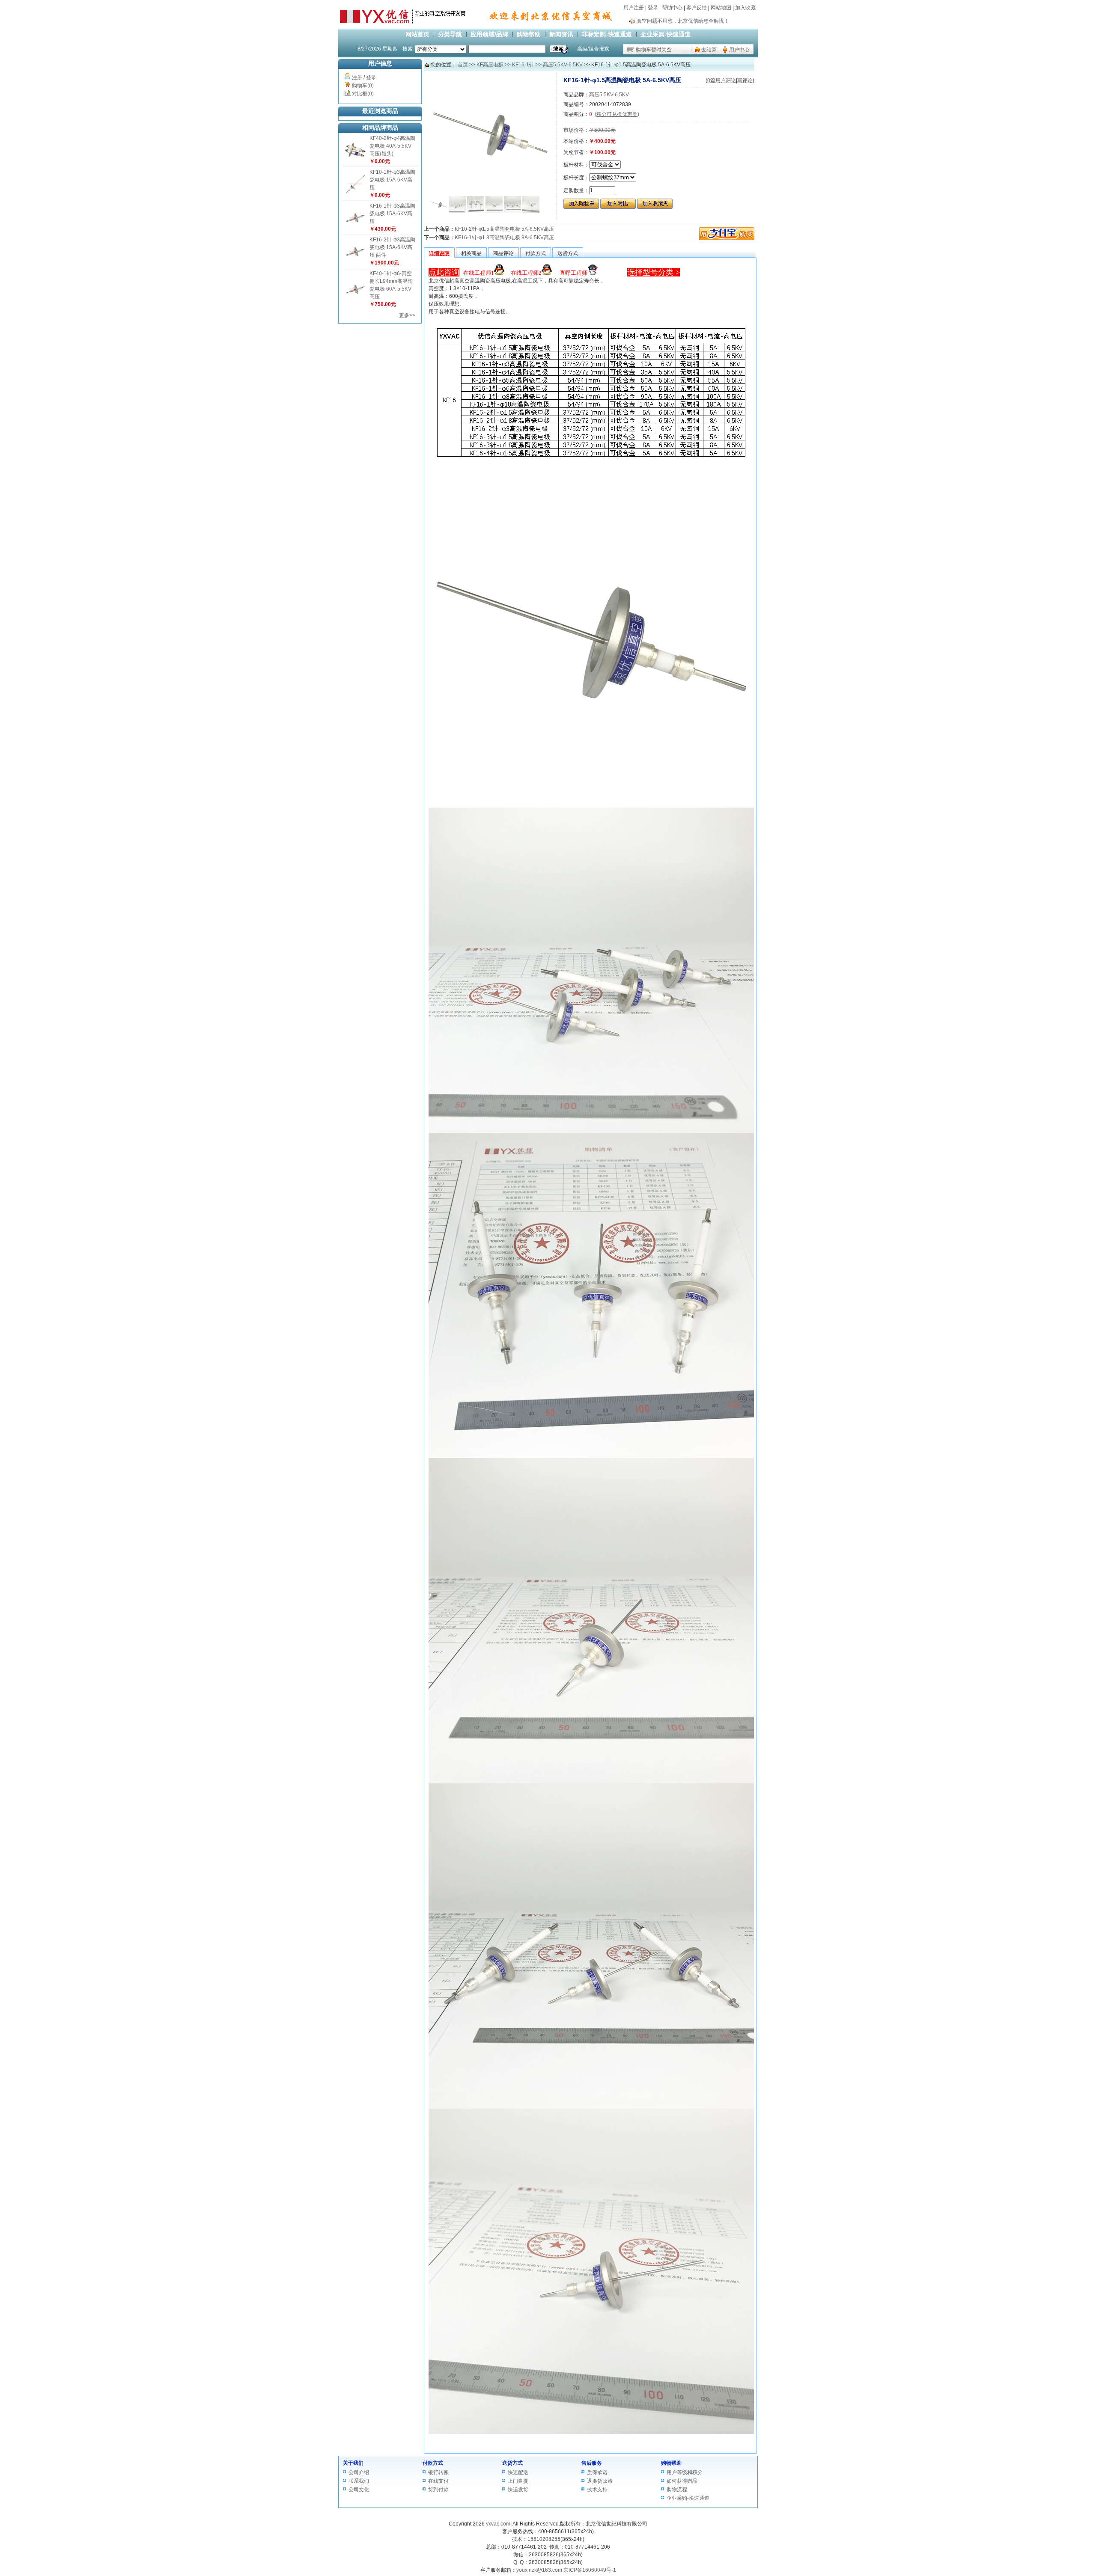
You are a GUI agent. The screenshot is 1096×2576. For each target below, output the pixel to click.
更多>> (407, 315)
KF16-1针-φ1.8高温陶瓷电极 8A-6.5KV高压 (504, 238)
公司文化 (359, 2490)
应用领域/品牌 (489, 34)
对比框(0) (363, 94)
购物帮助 (529, 34)
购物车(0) (363, 86)
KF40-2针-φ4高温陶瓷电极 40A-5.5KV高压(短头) (392, 146)
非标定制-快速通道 (607, 34)
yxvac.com (498, 2524)
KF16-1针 (523, 65)
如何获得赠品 (682, 2481)
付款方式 (433, 2463)
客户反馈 (697, 8)
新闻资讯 (561, 34)
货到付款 (438, 2490)
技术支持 (597, 2490)
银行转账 (438, 2472)
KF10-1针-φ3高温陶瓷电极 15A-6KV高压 (392, 180)
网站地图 (721, 8)
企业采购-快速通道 (666, 34)
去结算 (709, 50)
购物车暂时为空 (654, 50)
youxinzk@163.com (539, 2570)
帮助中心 (672, 8)
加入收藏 (745, 8)
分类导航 (450, 34)
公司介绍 (359, 2472)
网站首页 (417, 34)
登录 (653, 8)
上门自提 (518, 2481)
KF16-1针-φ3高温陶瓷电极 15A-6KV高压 (392, 214)
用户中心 (739, 50)
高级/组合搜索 (593, 49)
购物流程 (677, 2490)
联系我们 (359, 2481)
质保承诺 (597, 2472)
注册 (357, 77)
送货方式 (512, 2463)
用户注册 (634, 8)
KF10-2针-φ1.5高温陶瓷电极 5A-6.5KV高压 (504, 229)
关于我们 (353, 2463)
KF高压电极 (490, 65)
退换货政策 (600, 2481)
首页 (463, 65)
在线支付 (438, 2481)
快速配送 (518, 2472)
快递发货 (518, 2490)
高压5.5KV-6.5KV (563, 65)
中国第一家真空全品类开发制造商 (675, 21)
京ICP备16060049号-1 (590, 2570)
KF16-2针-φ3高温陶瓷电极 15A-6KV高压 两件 (392, 247)
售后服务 (592, 2463)
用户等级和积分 (685, 2472)
